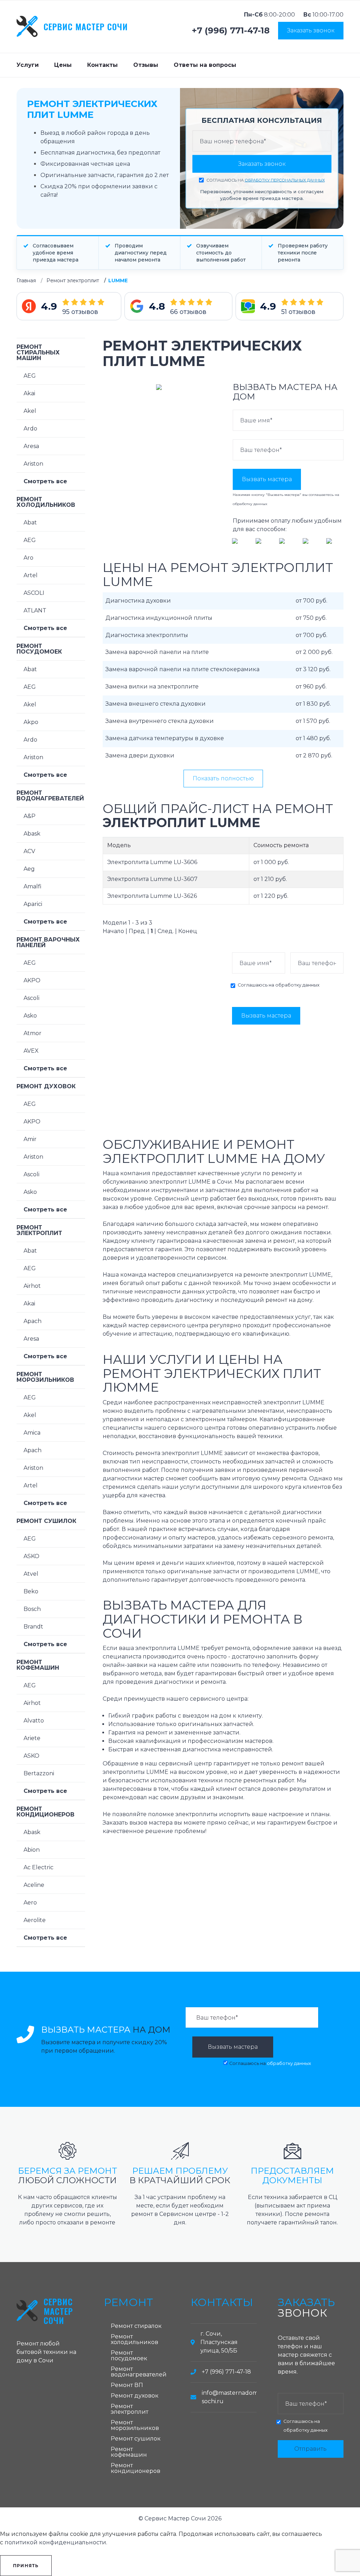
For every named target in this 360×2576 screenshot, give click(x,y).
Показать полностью (223, 778)
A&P (30, 816)
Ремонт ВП (127, 2385)
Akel (30, 411)
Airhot (32, 1286)
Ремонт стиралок (136, 2326)
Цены (63, 65)
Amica (32, 1433)
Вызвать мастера (267, 479)
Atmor (33, 1033)
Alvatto (34, 1721)
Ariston (33, 464)
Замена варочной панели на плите (157, 652)
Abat (30, 522)
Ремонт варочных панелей (48, 942)
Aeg (29, 869)
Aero (30, 1903)
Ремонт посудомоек (39, 649)
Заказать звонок (311, 30)
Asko (30, 1016)
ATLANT (35, 610)
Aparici (33, 904)
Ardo (30, 429)
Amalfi (33, 886)
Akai (29, 393)
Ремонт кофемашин (38, 1665)
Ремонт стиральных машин (38, 352)
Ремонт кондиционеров (46, 1812)
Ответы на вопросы (205, 65)
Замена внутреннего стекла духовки (160, 721)
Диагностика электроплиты (147, 635)
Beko (31, 1591)
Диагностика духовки (138, 601)
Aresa (31, 446)
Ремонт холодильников (46, 502)
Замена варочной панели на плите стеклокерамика (182, 669)
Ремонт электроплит (73, 281)
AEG (30, 376)
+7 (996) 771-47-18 (231, 31)
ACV (29, 851)
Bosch (32, 1609)
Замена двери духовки (140, 755)
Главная (26, 281)
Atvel (31, 1574)
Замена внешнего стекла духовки (156, 704)
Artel (31, 575)
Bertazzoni (39, 1773)
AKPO (32, 980)
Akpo (31, 722)
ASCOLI (34, 593)
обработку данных (250, 504)
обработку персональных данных (285, 180)
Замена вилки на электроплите (152, 686)
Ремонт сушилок (46, 1521)
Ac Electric (38, 1867)
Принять (26, 2566)
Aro (28, 558)
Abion (32, 1850)
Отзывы (146, 65)
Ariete (32, 1738)
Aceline (34, 1885)
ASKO (31, 1556)
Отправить (310, 2449)
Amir (30, 1139)
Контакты (102, 65)
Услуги (28, 65)
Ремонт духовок (46, 1086)
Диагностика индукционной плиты (159, 618)
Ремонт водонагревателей (50, 796)
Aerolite (35, 1920)
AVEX (31, 1051)
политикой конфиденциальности (55, 2542)
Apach (33, 1321)
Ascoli (31, 998)
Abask (32, 834)
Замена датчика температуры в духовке (165, 738)
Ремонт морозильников (45, 1377)
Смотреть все (45, 481)
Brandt (33, 1627)
